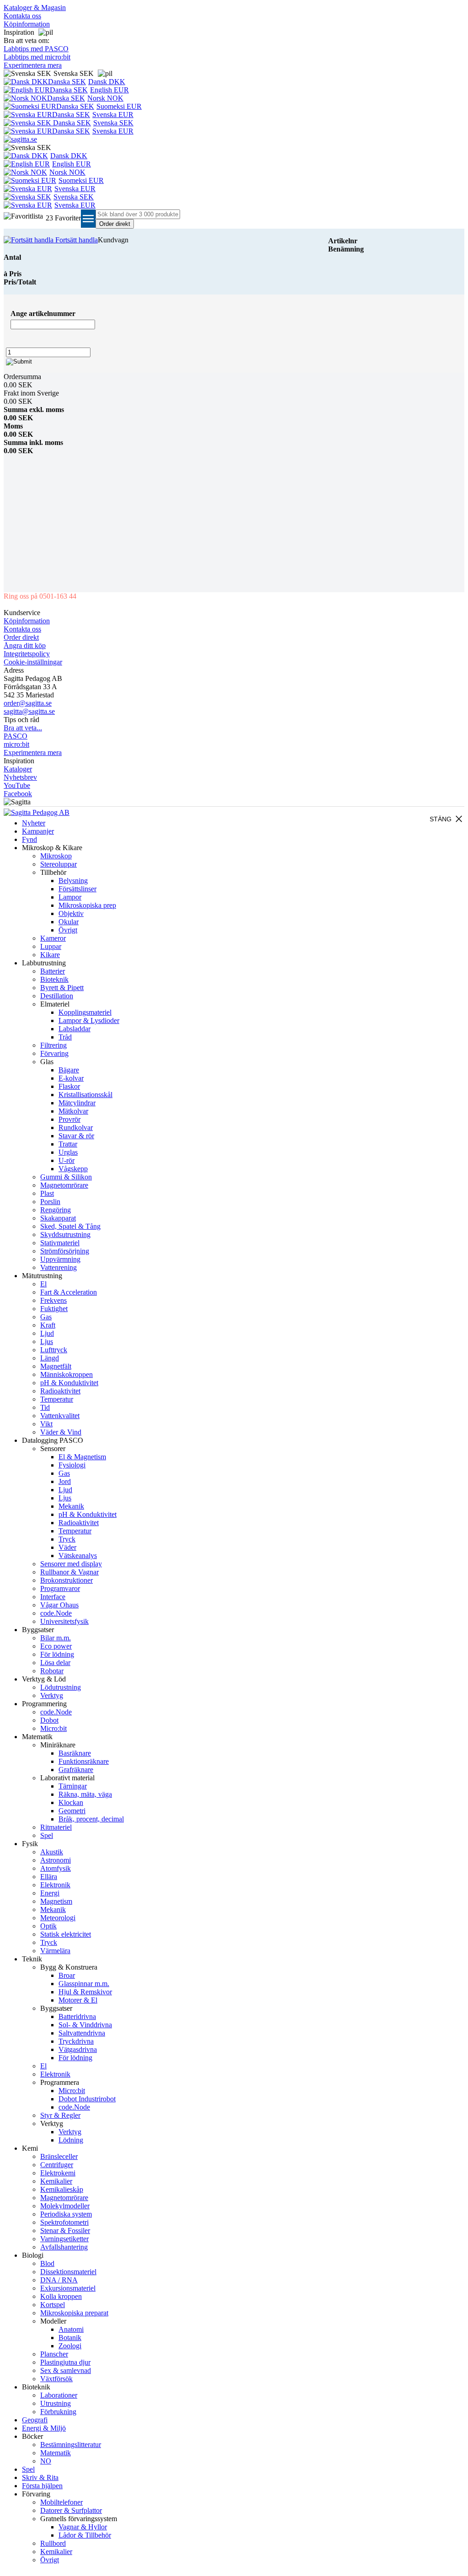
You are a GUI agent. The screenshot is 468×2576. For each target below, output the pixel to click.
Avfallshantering (64, 2247)
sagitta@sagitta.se (29, 711)
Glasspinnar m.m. (84, 1984)
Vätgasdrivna (78, 2049)
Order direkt (21, 637)
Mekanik (71, 1506)
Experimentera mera (33, 65)
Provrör (69, 1119)
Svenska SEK (113, 123)
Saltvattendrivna (82, 2033)
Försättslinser (77, 889)
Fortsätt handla (76, 240)
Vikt (46, 1424)
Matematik (56, 2453)
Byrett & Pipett (62, 988)
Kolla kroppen (61, 2296)
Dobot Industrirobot (87, 2099)
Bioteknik (54, 979)
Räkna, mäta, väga (85, 1794)
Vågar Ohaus (59, 1605)
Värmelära (55, 1951)
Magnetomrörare (64, 1185)
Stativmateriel (60, 1243)
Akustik (52, 1852)
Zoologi (70, 2346)
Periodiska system (66, 2214)
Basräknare (75, 1753)
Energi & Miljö (44, 2428)
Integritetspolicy (27, 654)
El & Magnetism (82, 1457)
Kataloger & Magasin (35, 8)
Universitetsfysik (64, 1621)
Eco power (56, 1646)
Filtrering (53, 1045)
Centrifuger (57, 2165)
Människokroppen (66, 1374)
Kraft (48, 1325)
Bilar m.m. (56, 1638)
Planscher (54, 2354)
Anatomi (71, 2329)
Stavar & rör (76, 1136)
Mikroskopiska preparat (74, 2313)
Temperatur (57, 1399)
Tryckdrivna (76, 2041)
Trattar (68, 1144)
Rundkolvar (76, 1127)
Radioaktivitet (60, 1391)
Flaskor (69, 1086)
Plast (47, 1193)
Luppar (51, 946)
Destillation (57, 996)
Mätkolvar (73, 1111)
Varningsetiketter (64, 2239)
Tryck (67, 1539)
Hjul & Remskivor (85, 1992)
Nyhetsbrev (20, 777)
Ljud (47, 1333)
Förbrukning (58, 2412)
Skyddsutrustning (65, 1234)
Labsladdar (74, 1029)
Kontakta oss (22, 16)
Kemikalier (56, 2181)
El (43, 1284)
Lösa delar (55, 1663)
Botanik (70, 2338)
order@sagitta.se (28, 703)
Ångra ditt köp (25, 645)
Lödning (71, 2140)
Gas (46, 1317)
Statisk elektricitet (66, 1934)
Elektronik (55, 1885)
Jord (65, 1481)
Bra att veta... (23, 728)
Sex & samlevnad (66, 2370)
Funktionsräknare (84, 1761)
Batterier (53, 971)
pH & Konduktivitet (69, 1383)
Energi (50, 1893)
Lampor (70, 897)
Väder (67, 1547)
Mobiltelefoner (61, 2502)
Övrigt (68, 930)
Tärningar (73, 1786)
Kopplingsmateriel (85, 1012)
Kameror (53, 938)
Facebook (18, 794)
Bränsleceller (59, 2156)
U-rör (66, 1160)
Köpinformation (27, 24)
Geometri (72, 1811)
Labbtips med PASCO (36, 49)
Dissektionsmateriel (68, 2272)
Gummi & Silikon (66, 1177)
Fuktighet (54, 1309)
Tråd (65, 1037)
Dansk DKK (107, 82)
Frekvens (53, 1300)
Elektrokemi (58, 2173)
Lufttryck (54, 1350)
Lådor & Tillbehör (85, 2535)
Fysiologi (72, 1465)
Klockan (71, 1802)
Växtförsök (56, 2379)
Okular (69, 922)
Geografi (35, 2420)
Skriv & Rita (40, 2477)
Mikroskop (56, 856)
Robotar (52, 1671)
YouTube (17, 785)
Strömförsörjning (65, 1251)
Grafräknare (76, 1770)
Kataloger (18, 769)
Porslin (50, 1202)
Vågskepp (73, 1169)
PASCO (16, 736)
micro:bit (16, 744)
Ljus (47, 1342)
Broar (67, 1975)
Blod (47, 2263)
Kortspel (53, 2305)
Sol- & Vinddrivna (85, 2025)
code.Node (56, 1613)
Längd (50, 1358)
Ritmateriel (56, 1827)
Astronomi (56, 1860)
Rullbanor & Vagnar (69, 1572)
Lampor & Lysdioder (89, 1020)
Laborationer (59, 2395)
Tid (45, 1407)
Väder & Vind (61, 1432)
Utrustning (56, 2403)
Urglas (68, 1152)
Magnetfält (56, 1366)
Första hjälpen (42, 2486)
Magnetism (56, 1901)
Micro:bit (53, 1728)
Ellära (49, 1877)
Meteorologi (58, 1918)
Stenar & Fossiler (65, 2231)
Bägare (69, 1070)
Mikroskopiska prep (87, 905)
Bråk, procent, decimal (91, 1819)
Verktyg (52, 1695)
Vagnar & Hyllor (83, 2527)
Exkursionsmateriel (68, 2288)
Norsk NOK (105, 98)
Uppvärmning (60, 1259)
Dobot (49, 1720)
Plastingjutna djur (65, 2362)
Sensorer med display (71, 1564)
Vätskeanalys (78, 1556)
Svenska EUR (113, 115)
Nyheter (34, 823)
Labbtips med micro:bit (37, 57)
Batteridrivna (77, 2016)
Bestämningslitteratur (71, 2445)
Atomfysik (56, 1868)
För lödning (57, 1654)
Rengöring (56, 1210)
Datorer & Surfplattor (71, 2510)
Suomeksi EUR (119, 106)
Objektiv (71, 913)
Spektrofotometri (64, 2222)
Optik (48, 1926)
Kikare (50, 955)
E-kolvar (71, 1078)
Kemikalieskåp (62, 2189)
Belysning (73, 881)
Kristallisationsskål (85, 1095)
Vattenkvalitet (60, 1416)
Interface (53, 1597)
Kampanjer (38, 831)
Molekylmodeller (65, 2206)
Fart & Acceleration (69, 1292)
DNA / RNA (59, 2280)
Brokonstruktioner (66, 1580)
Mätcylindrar (77, 1103)
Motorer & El (78, 2000)
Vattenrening (58, 1267)
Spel (47, 1835)
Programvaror (60, 1588)
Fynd (29, 839)
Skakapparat (58, 1218)
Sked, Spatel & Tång (70, 1226)
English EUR (109, 90)
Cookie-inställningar (33, 662)
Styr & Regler (60, 2115)
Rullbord (53, 2543)
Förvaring (54, 1053)
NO (46, 2461)
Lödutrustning (61, 1687)
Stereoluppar (58, 864)
